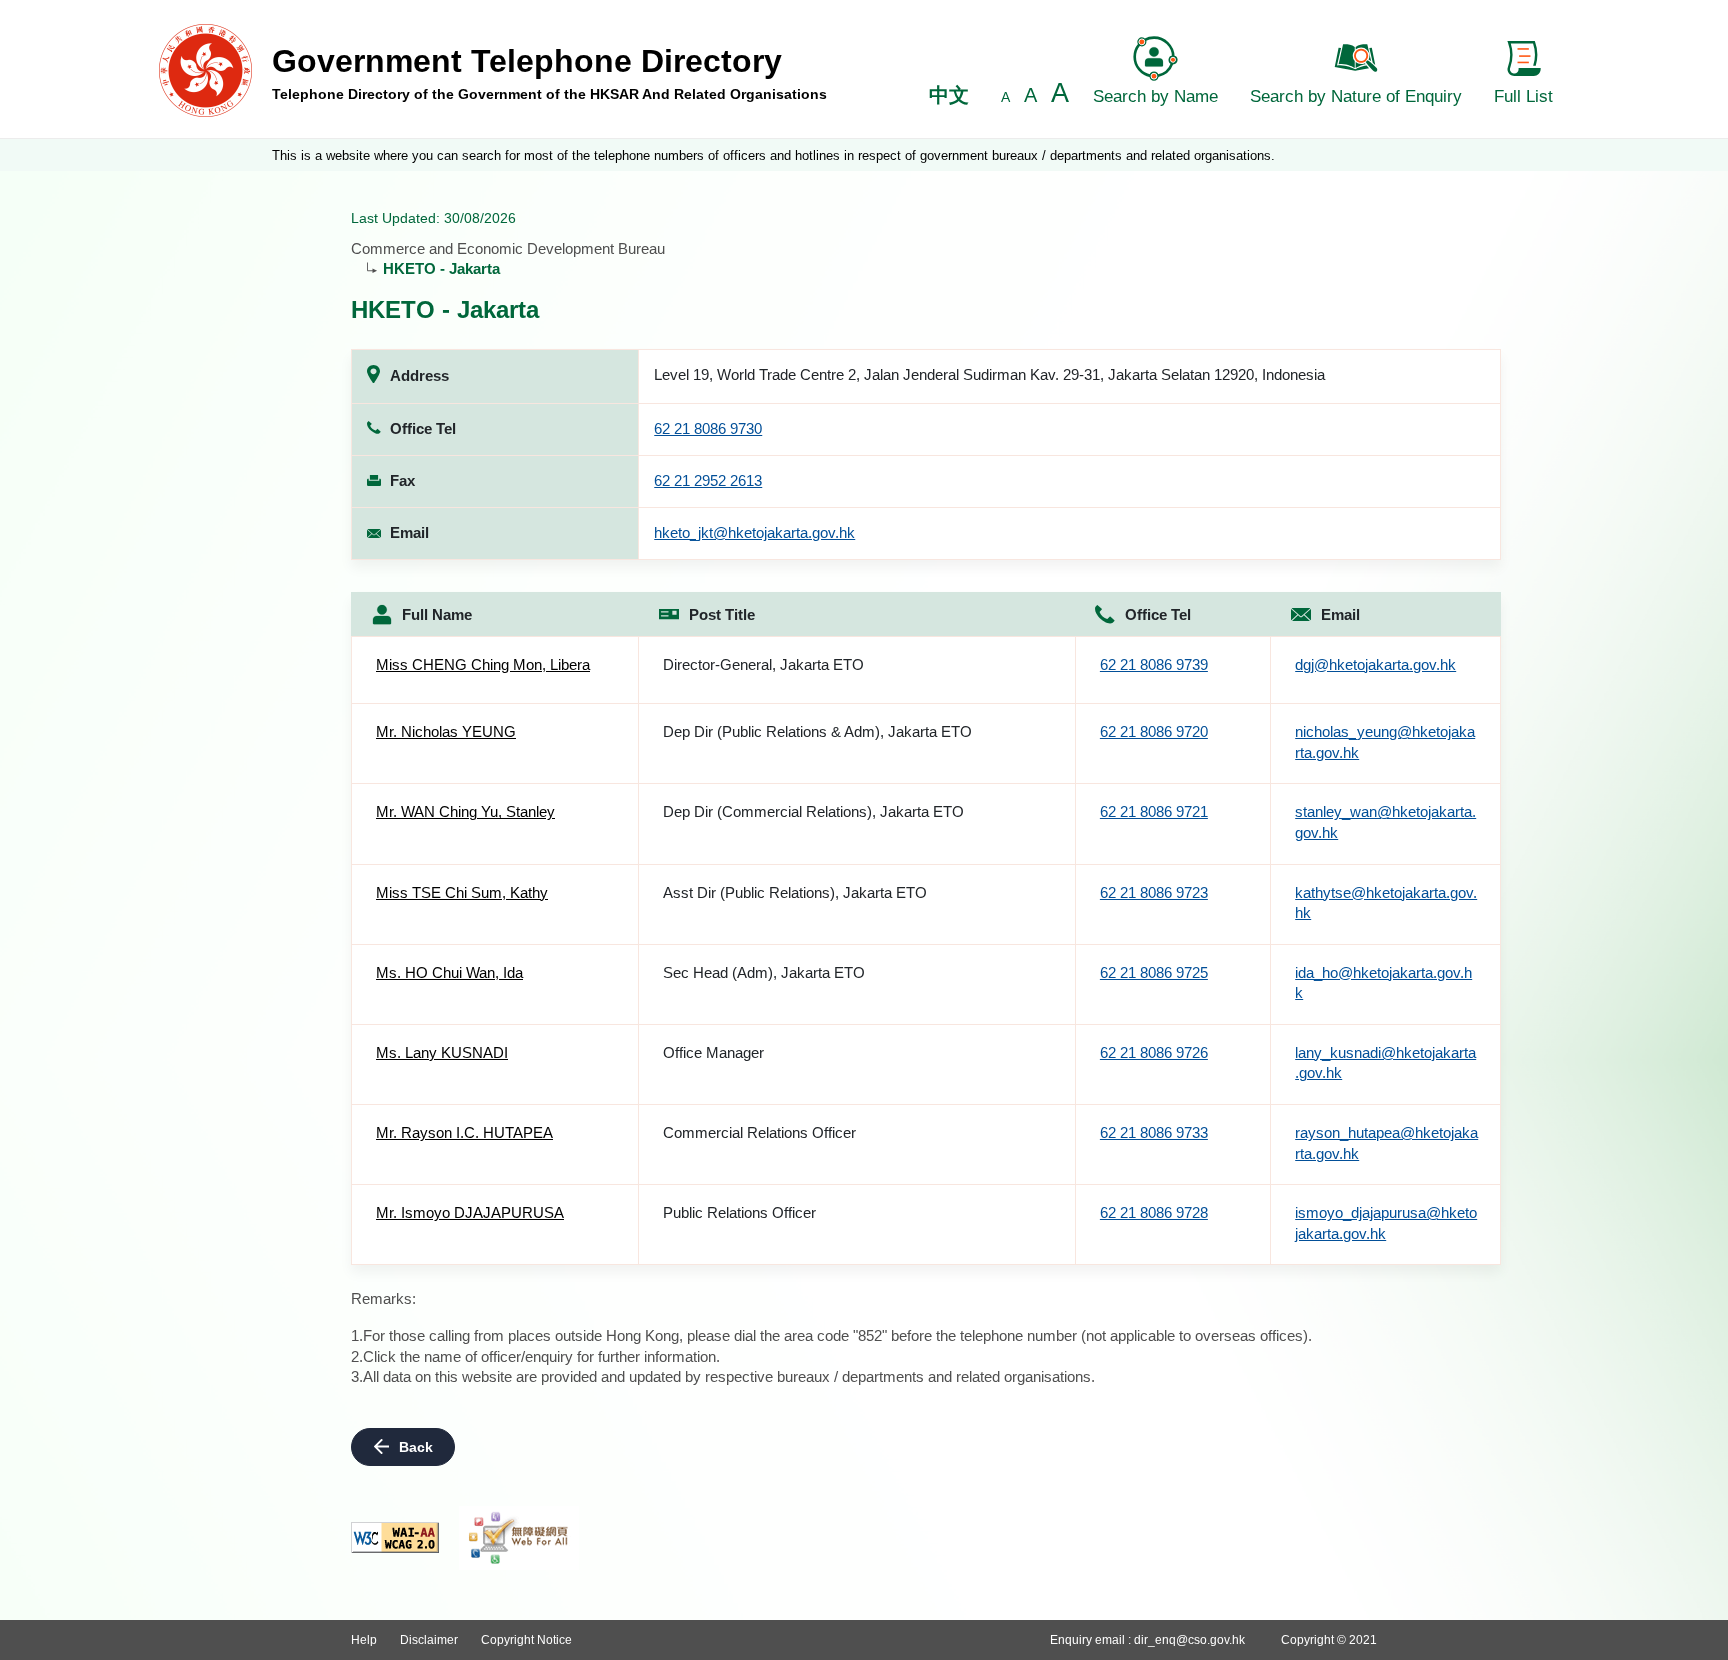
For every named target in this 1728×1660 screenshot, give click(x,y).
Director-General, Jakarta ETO (763, 664)
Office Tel (1158, 614)
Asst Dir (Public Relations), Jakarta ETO (795, 892)
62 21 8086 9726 (1154, 1052)
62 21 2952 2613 (708, 480)
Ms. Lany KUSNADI (442, 1052)
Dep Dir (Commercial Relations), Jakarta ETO (813, 811)
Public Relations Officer (739, 1212)
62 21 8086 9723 (1154, 892)
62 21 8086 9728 (1154, 1212)
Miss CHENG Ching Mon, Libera (483, 664)
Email (1340, 614)
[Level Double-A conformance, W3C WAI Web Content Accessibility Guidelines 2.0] (395, 1537)
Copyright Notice (526, 1640)
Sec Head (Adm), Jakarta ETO (764, 972)
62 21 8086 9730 (708, 428)
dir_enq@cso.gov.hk (1189, 1640)
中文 (949, 95)
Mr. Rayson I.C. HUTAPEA (464, 1132)
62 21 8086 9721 (1154, 811)
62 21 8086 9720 (1154, 731)
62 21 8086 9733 (1154, 1132)
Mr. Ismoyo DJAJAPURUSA (470, 1212)
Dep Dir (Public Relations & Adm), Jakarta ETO (817, 731)
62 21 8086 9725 (1154, 972)
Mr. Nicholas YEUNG (446, 731)
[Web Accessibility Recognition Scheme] (519, 1538)
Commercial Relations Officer (759, 1132)
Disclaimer (429, 1640)
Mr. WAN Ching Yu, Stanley (465, 811)
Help (364, 1640)
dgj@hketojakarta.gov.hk (1375, 664)
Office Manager (713, 1052)
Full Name (437, 614)
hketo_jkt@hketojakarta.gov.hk (754, 532)
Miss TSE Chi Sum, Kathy (462, 892)
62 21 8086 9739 (1154, 664)
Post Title (722, 614)
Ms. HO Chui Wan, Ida (449, 972)
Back (416, 1447)
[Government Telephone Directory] (205, 69)
